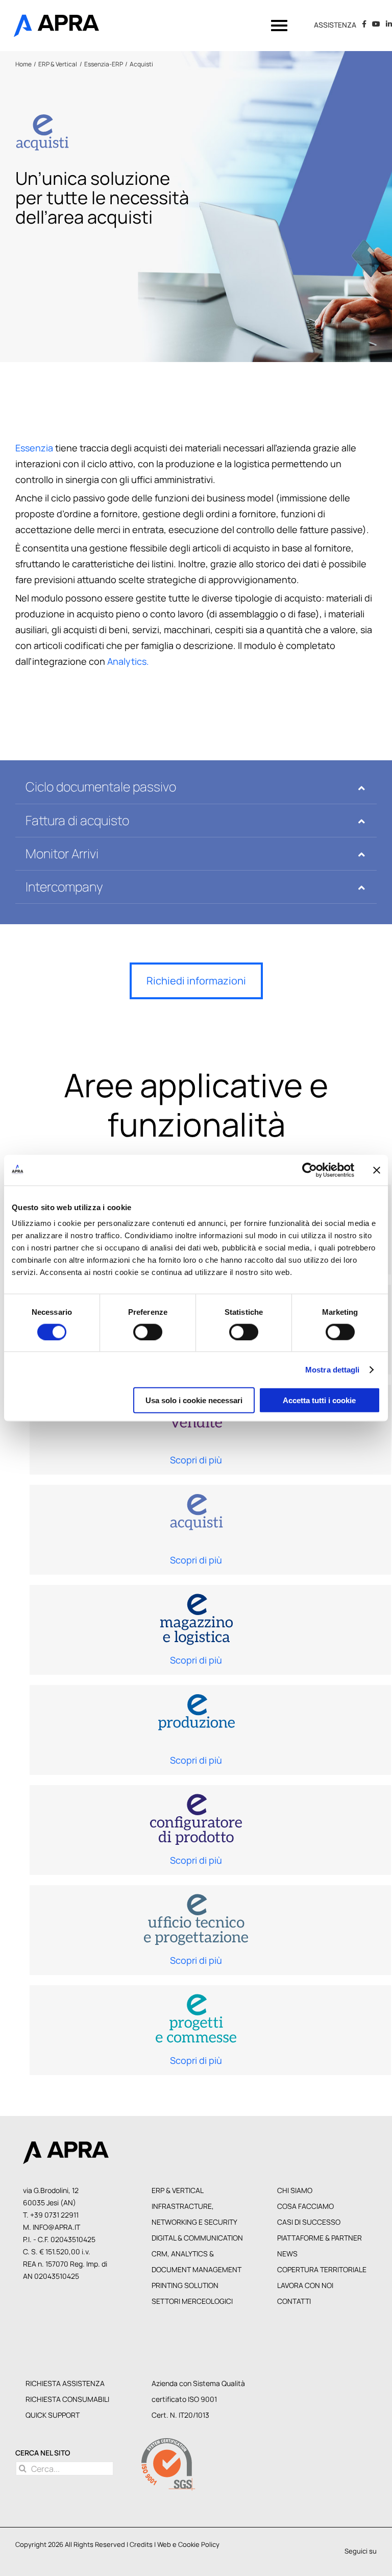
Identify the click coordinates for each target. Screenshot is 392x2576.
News (287, 2254)
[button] (196, 787)
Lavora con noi (305, 2285)
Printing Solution (185, 2285)
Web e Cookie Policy (188, 2544)
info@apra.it (56, 2227)
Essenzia (34, 448)
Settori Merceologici (192, 2301)
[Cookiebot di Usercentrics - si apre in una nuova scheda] (310, 1170)
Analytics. (128, 661)
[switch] (148, 1332)
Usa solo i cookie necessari (194, 1400)
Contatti (294, 2301)
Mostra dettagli (333, 1369)
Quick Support (53, 2415)
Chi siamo (295, 2190)
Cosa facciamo (305, 2206)
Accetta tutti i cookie (319, 1400)
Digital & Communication (197, 2238)
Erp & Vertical (178, 2190)
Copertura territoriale (322, 2269)
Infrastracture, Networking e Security (194, 2214)
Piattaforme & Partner (320, 2238)
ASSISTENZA (335, 25)
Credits (141, 2544)
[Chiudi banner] (377, 1170)
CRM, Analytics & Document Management (197, 2261)
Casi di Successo (309, 2222)
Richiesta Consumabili (67, 2399)
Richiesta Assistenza (65, 2383)
